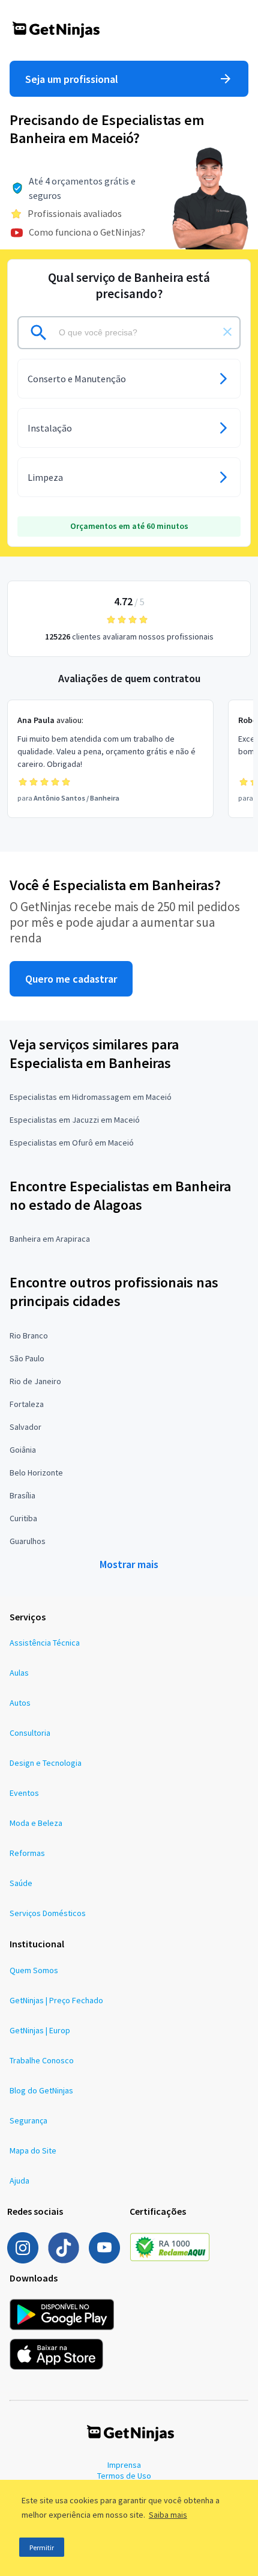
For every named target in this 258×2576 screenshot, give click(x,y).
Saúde (21, 1883)
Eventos (24, 1793)
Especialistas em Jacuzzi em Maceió (75, 1120)
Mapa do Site (33, 2150)
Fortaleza (27, 1404)
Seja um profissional (72, 79)
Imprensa (124, 2465)
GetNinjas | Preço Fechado (56, 2000)
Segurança (28, 2120)
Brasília (22, 1495)
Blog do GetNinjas (41, 2090)
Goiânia (23, 1450)
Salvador (25, 1427)
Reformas (27, 1853)
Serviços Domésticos (48, 1913)
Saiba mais (168, 2515)
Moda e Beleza (36, 1823)
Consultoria (30, 1733)
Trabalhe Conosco (42, 2060)
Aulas (19, 1673)
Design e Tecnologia (46, 1763)
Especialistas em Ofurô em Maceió (72, 1143)
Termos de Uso (124, 2476)
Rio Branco (29, 1335)
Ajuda (19, 2181)
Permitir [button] (42, 2547)
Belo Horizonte (36, 1473)
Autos (20, 1703)
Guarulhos (28, 1541)
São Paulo (27, 1358)
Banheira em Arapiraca (50, 1239)
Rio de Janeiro (35, 1381)
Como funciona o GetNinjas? (87, 232)
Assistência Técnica (45, 1643)
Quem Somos (34, 1970)
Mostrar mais (129, 1564)
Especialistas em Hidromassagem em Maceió (91, 1097)
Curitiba (23, 1518)
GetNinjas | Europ (40, 2030)
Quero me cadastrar (71, 979)
